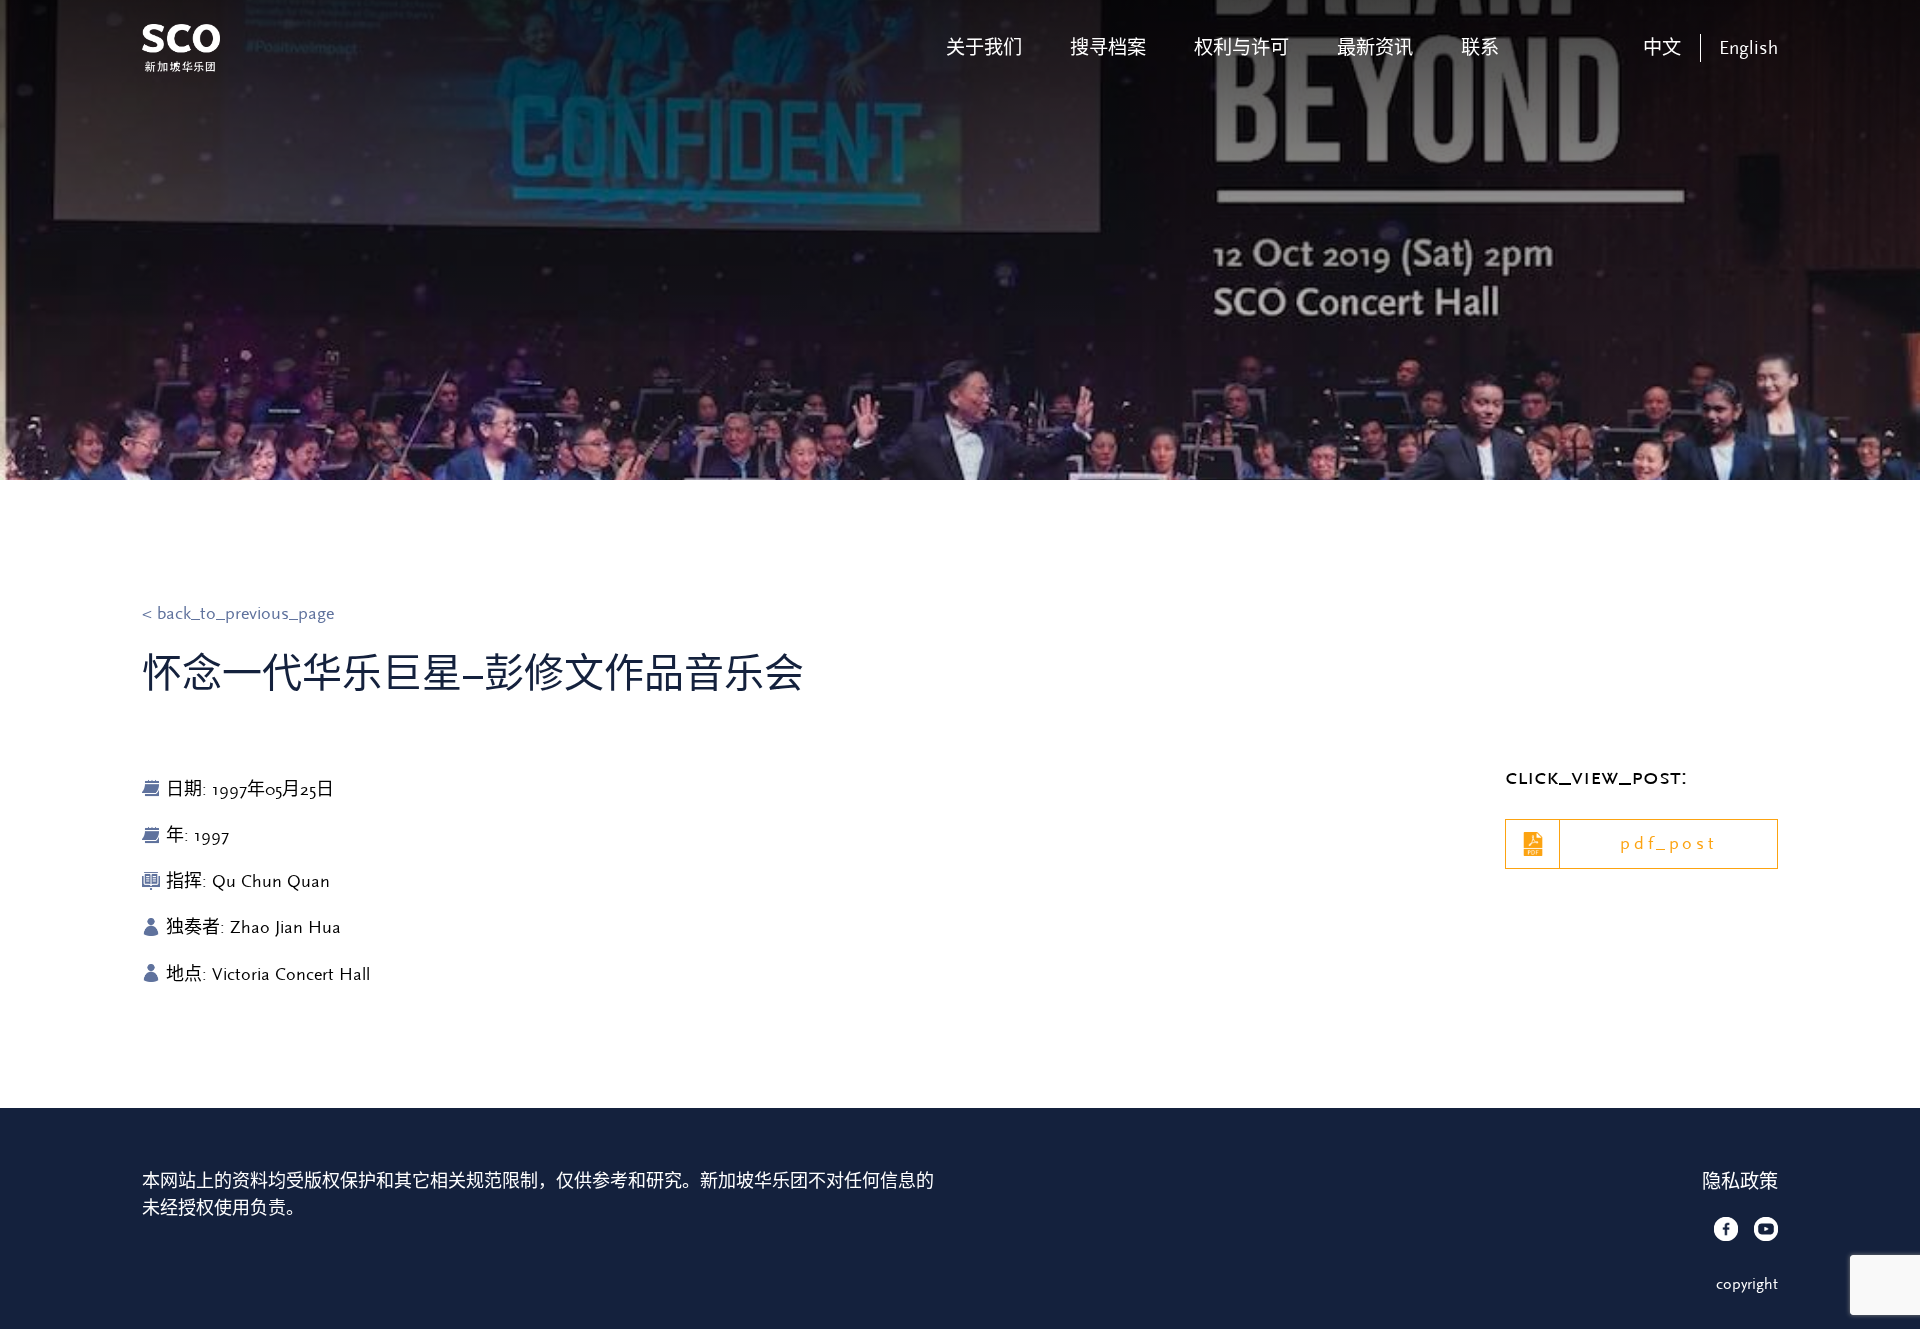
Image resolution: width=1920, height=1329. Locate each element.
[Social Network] (1726, 1229)
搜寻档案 (1108, 48)
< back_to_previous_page (238, 613)
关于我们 (984, 48)
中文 (1662, 48)
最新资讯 (1375, 48)
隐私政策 (1740, 1182)
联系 (1480, 48)
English (1748, 48)
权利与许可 (1241, 48)
